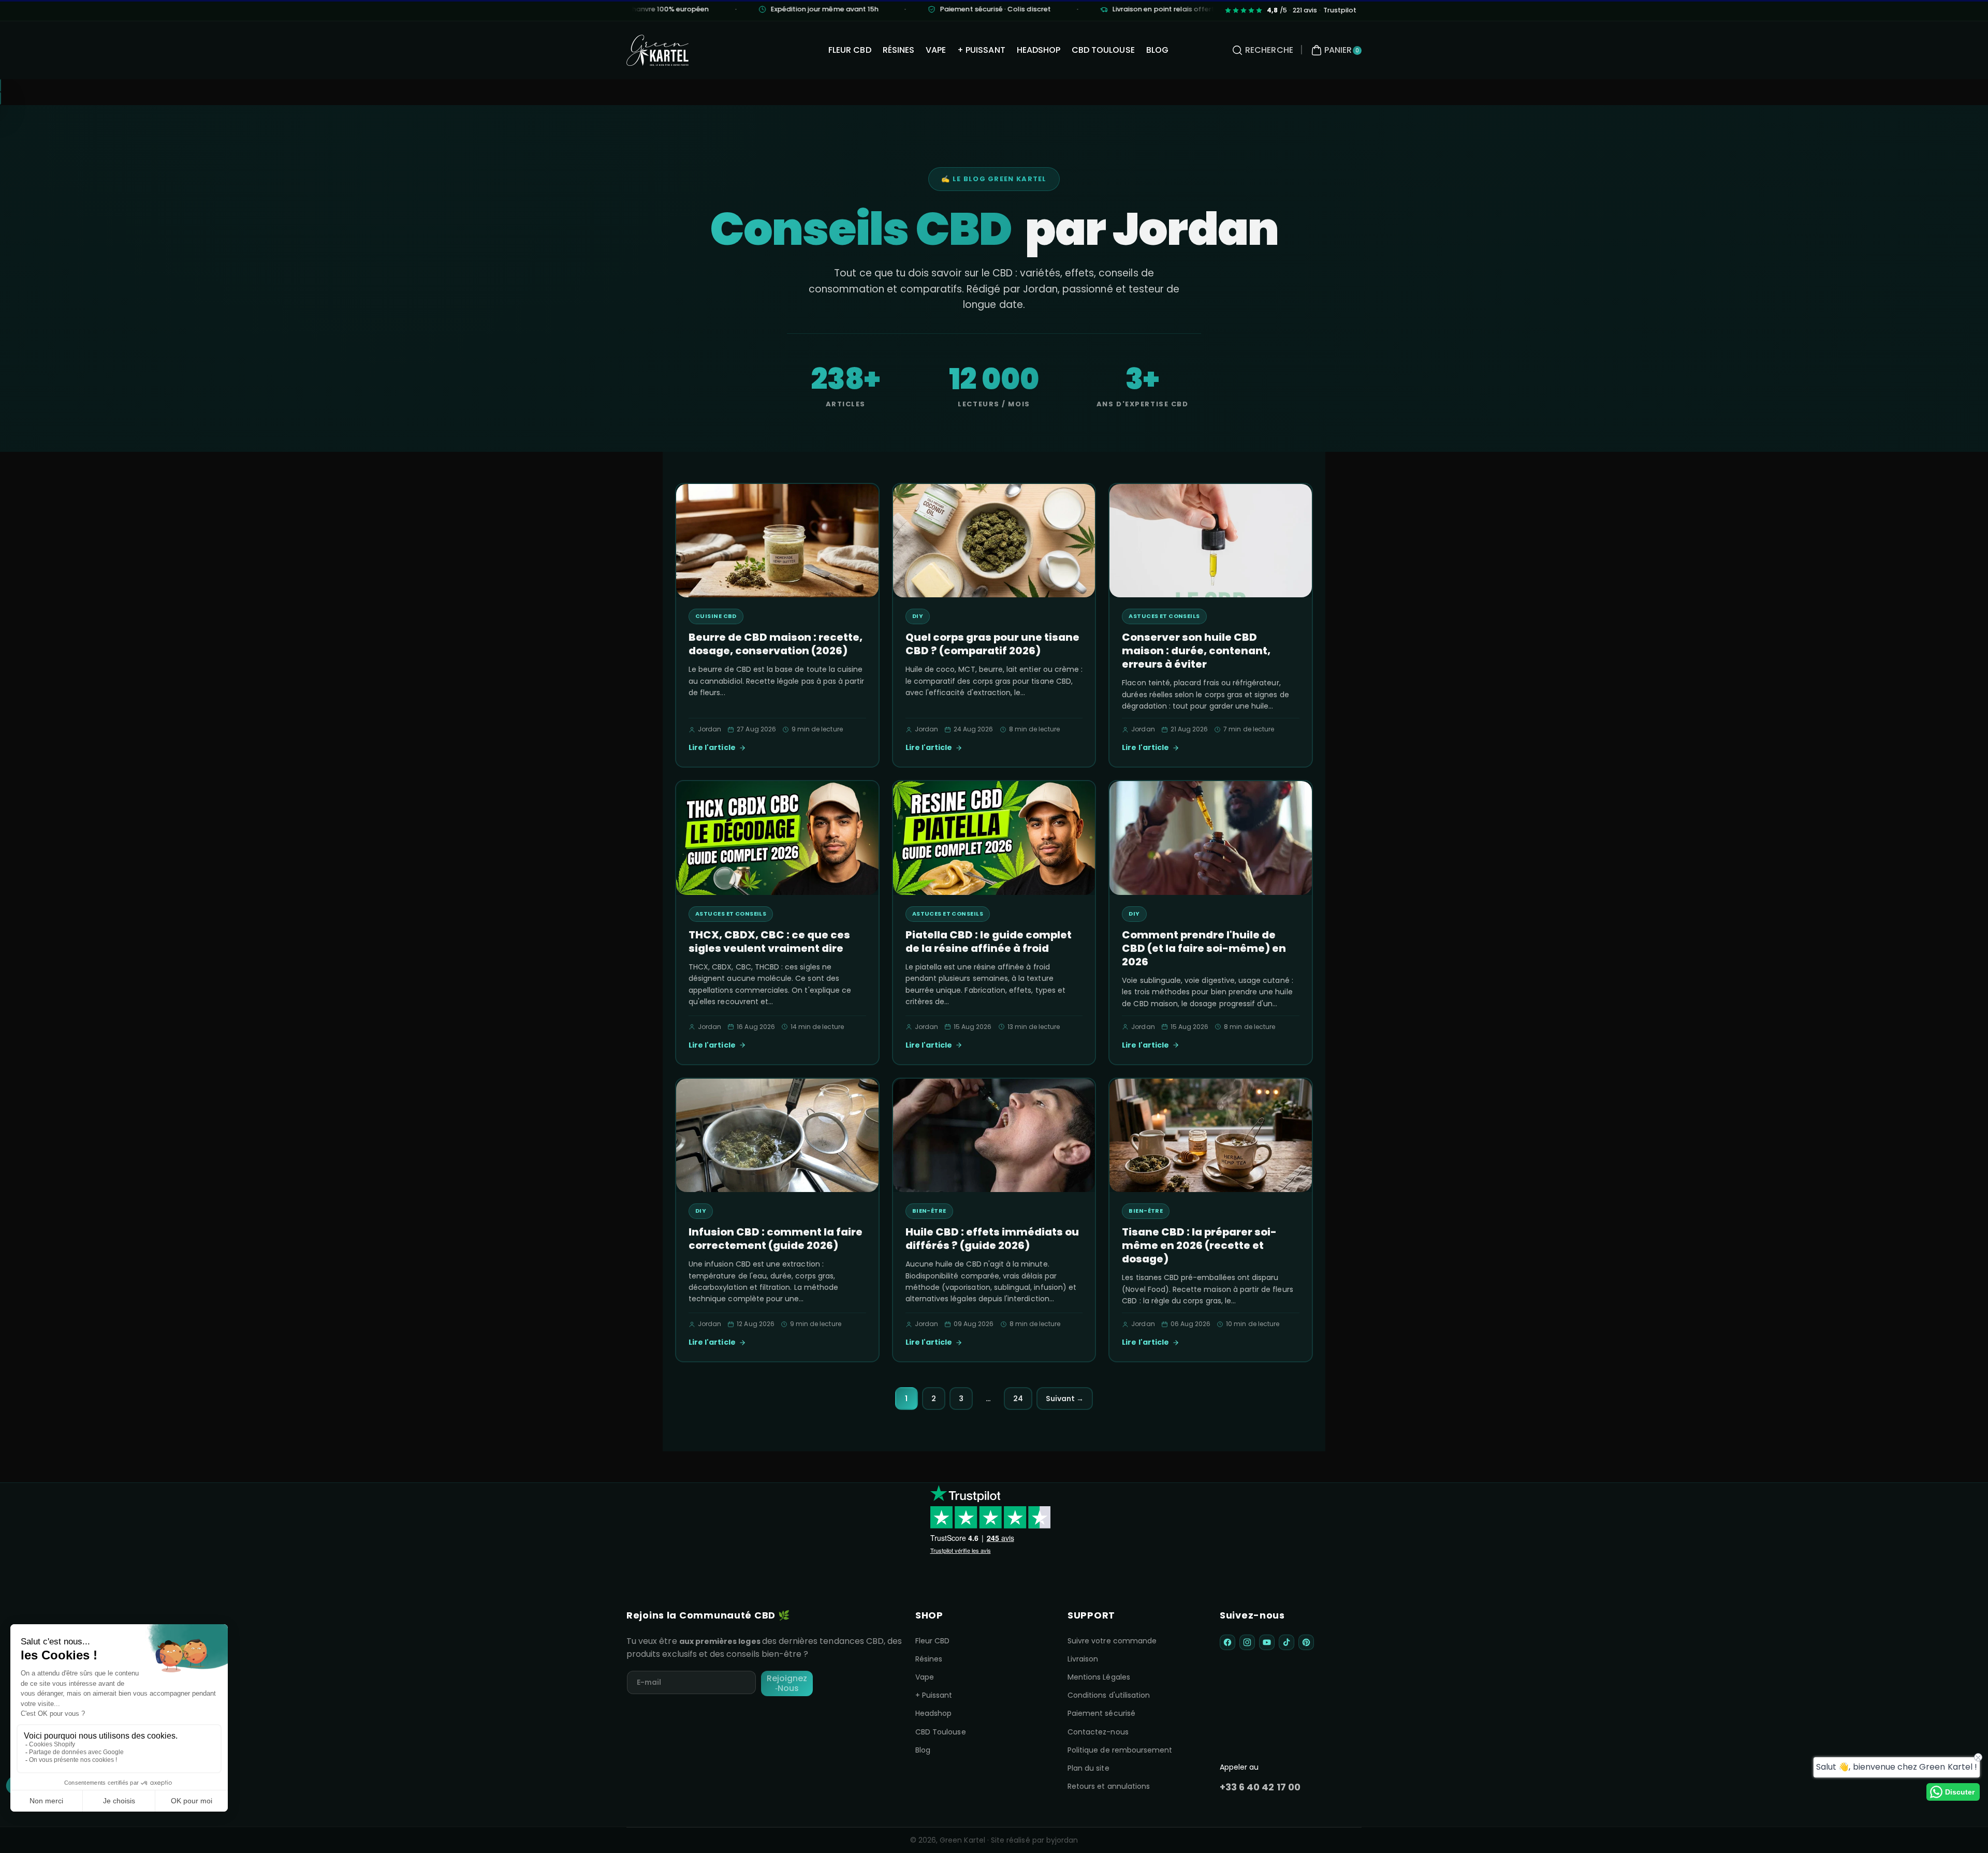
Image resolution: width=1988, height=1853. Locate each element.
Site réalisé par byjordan (1034, 1840)
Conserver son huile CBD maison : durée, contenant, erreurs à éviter (1196, 651)
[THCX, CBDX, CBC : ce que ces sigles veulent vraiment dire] (777, 838)
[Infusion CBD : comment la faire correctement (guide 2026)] (777, 1136)
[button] (1261, 50)
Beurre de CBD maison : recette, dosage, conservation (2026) (776, 644)
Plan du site (1088, 1768)
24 (1018, 1399)
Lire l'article (712, 747)
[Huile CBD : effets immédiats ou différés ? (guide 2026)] (994, 1136)
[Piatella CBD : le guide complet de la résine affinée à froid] (994, 838)
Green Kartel (962, 1840)
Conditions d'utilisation (1109, 1695)
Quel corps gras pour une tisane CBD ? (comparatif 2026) (992, 644)
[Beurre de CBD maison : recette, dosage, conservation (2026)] (777, 541)
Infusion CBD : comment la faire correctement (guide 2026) (776, 1239)
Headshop (933, 1713)
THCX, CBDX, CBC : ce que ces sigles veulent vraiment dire (769, 942)
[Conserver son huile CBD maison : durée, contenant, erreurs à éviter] (1211, 541)
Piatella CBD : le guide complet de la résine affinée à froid (989, 942)
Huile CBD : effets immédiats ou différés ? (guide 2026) (992, 1239)
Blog (923, 1750)
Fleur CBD (932, 1641)
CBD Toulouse (941, 1732)
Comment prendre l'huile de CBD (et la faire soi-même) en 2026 (1204, 948)
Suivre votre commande (1112, 1641)
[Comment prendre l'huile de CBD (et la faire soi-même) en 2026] (1211, 838)
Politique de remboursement (1120, 1750)
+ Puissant (934, 1695)
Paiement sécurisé (1101, 1713)
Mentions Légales (1099, 1677)
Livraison (1083, 1659)
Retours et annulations (1109, 1786)
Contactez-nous (1098, 1732)
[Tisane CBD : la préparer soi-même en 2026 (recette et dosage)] (1211, 1136)
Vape (925, 1677)
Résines (929, 1659)
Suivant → (1065, 1399)
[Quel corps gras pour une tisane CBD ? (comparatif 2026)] (994, 541)
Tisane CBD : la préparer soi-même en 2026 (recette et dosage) (1199, 1245)
